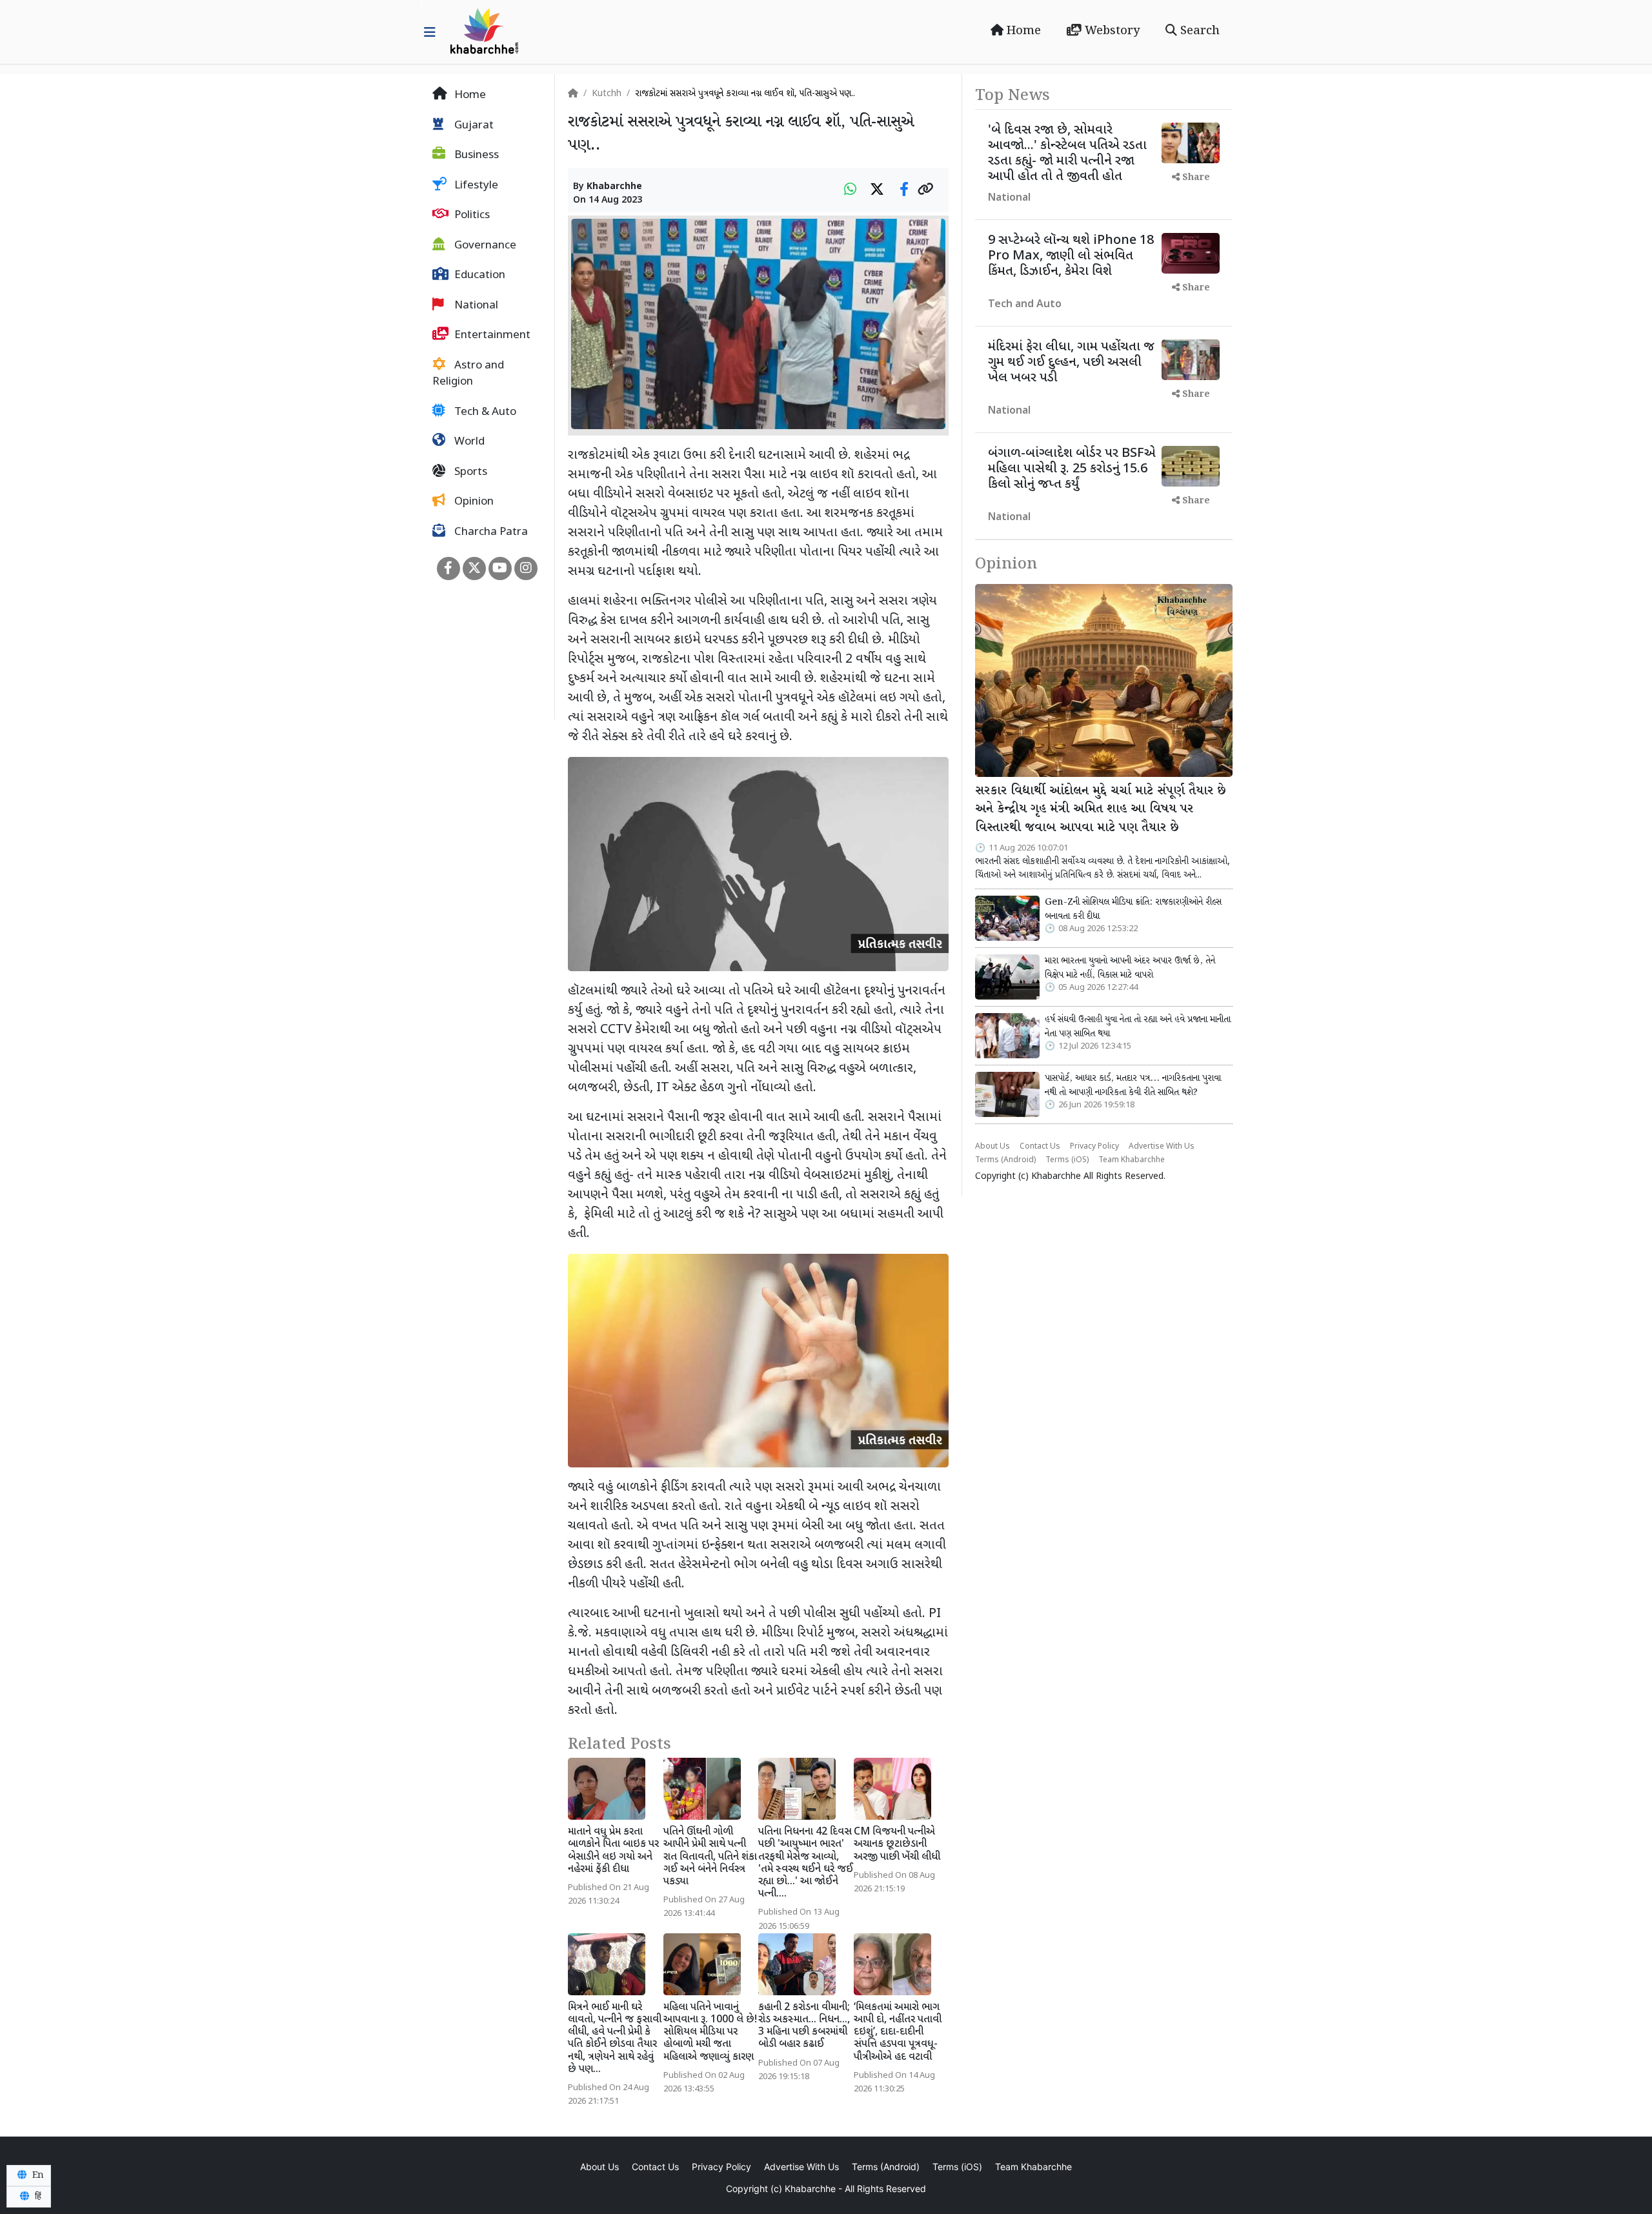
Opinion (473, 502)
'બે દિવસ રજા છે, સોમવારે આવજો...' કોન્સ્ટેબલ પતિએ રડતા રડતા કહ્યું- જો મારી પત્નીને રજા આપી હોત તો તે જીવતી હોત (1067, 154)
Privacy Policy (1094, 1147)
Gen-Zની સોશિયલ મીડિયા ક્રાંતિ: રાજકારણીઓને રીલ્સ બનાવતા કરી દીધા (1133, 909)
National (475, 306)
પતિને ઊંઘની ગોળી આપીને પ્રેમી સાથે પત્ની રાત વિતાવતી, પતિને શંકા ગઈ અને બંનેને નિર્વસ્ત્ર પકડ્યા (710, 1857)
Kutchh (607, 94)
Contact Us (1040, 1147)
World (468, 442)
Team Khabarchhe (1132, 1160)
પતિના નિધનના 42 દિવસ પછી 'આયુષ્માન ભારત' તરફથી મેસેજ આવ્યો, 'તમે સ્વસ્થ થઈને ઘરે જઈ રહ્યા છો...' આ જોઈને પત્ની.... (806, 1863)
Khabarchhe (614, 187)
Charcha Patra (490, 532)
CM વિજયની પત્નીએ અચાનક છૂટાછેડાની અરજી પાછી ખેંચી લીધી (897, 1845)
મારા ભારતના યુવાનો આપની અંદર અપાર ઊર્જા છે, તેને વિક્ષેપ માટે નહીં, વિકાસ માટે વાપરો (1130, 968)
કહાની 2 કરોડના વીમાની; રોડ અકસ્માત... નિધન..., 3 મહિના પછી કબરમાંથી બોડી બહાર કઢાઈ (804, 2027)
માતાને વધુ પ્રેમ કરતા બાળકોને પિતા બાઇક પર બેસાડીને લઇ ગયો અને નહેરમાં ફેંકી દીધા (613, 1851)
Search (1198, 31)
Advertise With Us (1162, 1147)
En (37, 2175)
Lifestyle (475, 186)
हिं (37, 2197)
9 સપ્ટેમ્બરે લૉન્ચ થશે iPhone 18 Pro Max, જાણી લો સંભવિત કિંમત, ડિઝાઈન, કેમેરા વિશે (1071, 256)
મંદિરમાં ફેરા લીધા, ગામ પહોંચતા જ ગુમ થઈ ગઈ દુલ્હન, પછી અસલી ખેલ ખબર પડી (1071, 363)
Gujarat (473, 126)
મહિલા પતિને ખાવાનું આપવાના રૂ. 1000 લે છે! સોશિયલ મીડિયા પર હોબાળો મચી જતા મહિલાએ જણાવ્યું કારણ (710, 2033)
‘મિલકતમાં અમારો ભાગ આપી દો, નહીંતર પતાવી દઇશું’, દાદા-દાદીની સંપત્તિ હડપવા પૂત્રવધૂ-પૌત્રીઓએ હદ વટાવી (898, 2033)
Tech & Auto (484, 412)
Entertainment (491, 336)
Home (1022, 31)
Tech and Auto (1025, 305)
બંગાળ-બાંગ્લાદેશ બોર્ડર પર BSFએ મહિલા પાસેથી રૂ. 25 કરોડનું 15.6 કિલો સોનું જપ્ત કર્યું (1072, 469)
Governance (484, 246)
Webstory (1111, 31)
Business (475, 156)
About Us (992, 1147)
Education (478, 276)
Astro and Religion (468, 374)
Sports (469, 472)
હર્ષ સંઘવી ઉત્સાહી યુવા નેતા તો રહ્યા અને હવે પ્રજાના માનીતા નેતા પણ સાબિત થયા (1138, 1027)
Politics (471, 216)
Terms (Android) (1005, 1160)
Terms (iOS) (1067, 1160)
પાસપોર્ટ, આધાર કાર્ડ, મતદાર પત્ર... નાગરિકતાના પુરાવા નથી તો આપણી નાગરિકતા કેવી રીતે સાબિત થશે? (1133, 1085)
